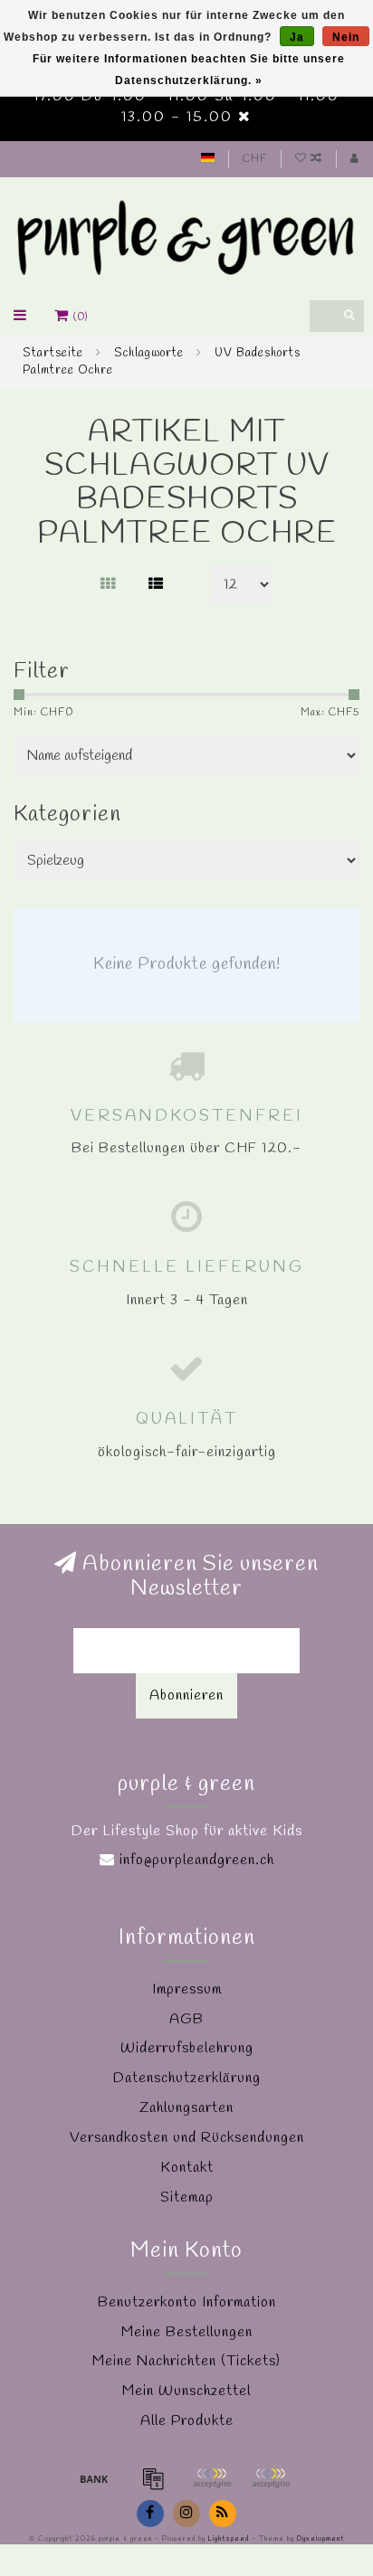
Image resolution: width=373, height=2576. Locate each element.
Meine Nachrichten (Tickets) (186, 2361)
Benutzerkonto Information (187, 2302)
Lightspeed (229, 2539)
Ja (297, 37)
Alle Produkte (187, 2421)
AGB (186, 2019)
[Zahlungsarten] (94, 2478)
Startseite (53, 353)
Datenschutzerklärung (187, 2078)
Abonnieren (186, 1695)
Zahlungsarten (186, 2108)
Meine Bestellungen (187, 2332)
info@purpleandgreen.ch (197, 1860)
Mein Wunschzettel (186, 2391)
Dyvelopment (320, 2539)
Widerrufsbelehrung (187, 2048)
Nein (346, 37)
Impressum (187, 1989)
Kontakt (187, 2168)
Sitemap (187, 2197)
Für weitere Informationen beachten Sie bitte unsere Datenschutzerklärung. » (189, 70)
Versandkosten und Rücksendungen (187, 2138)
